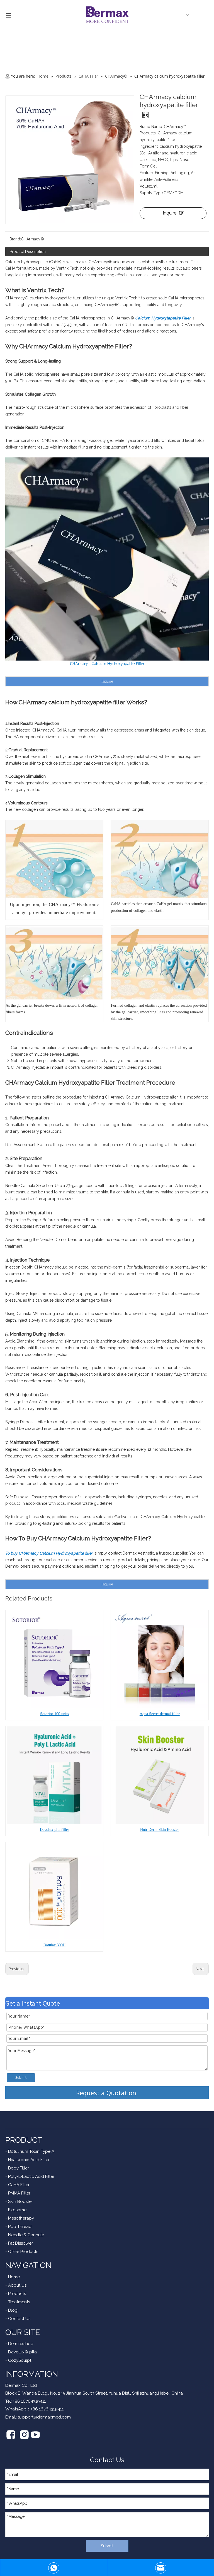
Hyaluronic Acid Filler (29, 2160)
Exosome (17, 2210)
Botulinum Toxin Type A (31, 2151)
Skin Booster (20, 2201)
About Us (17, 2285)
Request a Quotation (107, 2093)
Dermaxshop (21, 2344)
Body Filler (19, 2168)
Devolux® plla (22, 2352)
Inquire (170, 213)
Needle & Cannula (26, 2235)
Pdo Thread (20, 2227)
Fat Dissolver (20, 2243)
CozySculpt (20, 2360)
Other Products (23, 2252)
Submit (21, 2077)
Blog (13, 2310)
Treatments (19, 2302)
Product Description (28, 252)
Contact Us (19, 2319)
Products (17, 2294)
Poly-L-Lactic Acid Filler (31, 2176)
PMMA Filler (19, 2193)
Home (14, 2277)
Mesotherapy (21, 2218)
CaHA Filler (19, 2185)
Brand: (15, 239)
